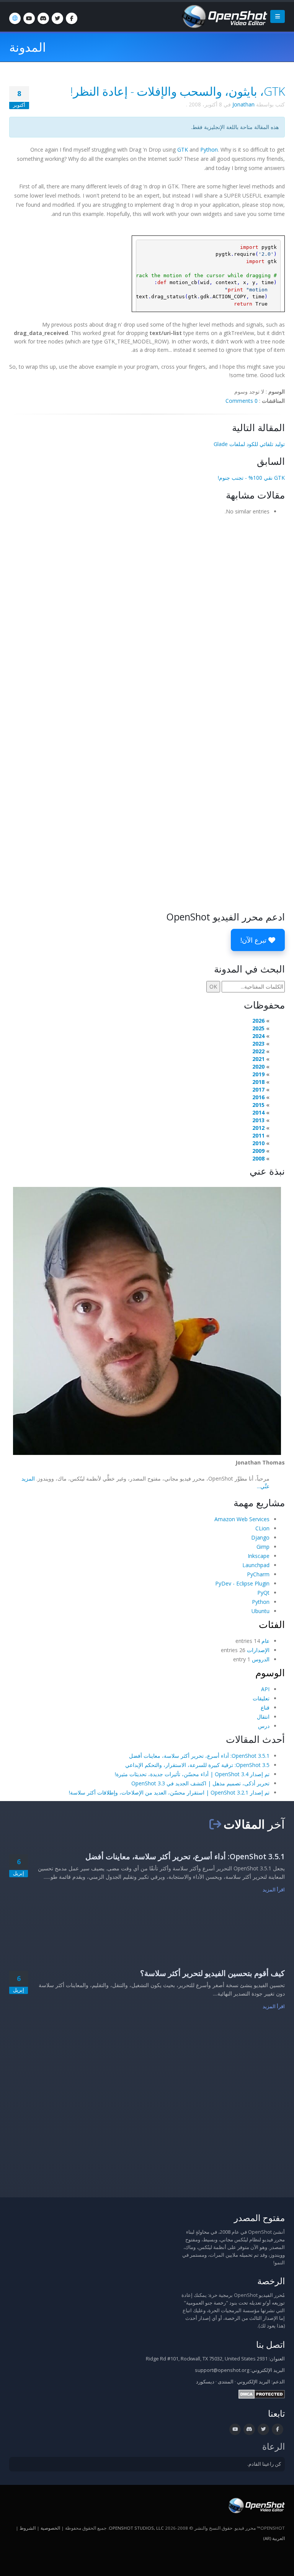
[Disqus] (147, 616)
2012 (258, 1128)
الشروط (28, 2528)
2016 (258, 1097)
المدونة (28, 47)
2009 (258, 1151)
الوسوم (270, 1672)
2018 (258, 1082)
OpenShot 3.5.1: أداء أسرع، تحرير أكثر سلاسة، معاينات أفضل (199, 1756)
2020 (258, 1067)
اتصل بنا (270, 2345)
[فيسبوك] (72, 18)
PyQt (263, 1593)
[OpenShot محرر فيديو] (256, 2505)
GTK (183, 150)
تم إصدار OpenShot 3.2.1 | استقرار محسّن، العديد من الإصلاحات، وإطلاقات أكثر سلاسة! (169, 1792)
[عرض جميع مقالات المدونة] (215, 1824)
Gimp (263, 1547)
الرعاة (274, 2446)
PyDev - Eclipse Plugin (242, 1583)
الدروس (261, 1659)
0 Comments (242, 401)
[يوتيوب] (29, 18)
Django (260, 1537)
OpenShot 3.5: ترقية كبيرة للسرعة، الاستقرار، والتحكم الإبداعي (197, 1765)
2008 (258, 1158)
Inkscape (259, 1556)
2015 (258, 1105)
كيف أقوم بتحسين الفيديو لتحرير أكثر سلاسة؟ (212, 1973)
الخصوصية (50, 2528)
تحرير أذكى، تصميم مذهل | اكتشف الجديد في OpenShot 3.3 (200, 1783)
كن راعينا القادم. (264, 2464)
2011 (258, 1135)
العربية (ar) (274, 2538)
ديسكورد (205, 2382)
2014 (258, 1112)
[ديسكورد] (43, 18)
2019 (258, 1074)
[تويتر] (57, 18)
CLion (262, 1528)
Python (209, 150)
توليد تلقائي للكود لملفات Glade (249, 444)
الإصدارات (258, 1650)
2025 (258, 1028)
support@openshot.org (222, 2370)
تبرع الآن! (254, 940)
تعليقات (261, 1698)
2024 (258, 1036)
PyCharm (258, 1574)
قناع (265, 1707)
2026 (258, 1021)
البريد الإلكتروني (254, 2382)
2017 (258, 1089)
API (265, 1689)
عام (265, 1641)
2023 (258, 1044)
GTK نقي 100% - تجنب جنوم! (251, 478)
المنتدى (226, 2382)
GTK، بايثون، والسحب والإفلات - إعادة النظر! (178, 91)
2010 (258, 1143)
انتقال (263, 1717)
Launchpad (256, 1565)
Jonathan (243, 104)
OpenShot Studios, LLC (136, 2528)
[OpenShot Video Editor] (224, 16)
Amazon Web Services (242, 1519)
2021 (258, 1059)
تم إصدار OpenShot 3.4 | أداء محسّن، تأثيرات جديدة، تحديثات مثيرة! (192, 1774)
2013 (258, 1120)
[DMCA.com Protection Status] (262, 2394)
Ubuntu (261, 1611)
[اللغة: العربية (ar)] (15, 18)
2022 (258, 1051)
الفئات (272, 1624)
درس (264, 1726)
